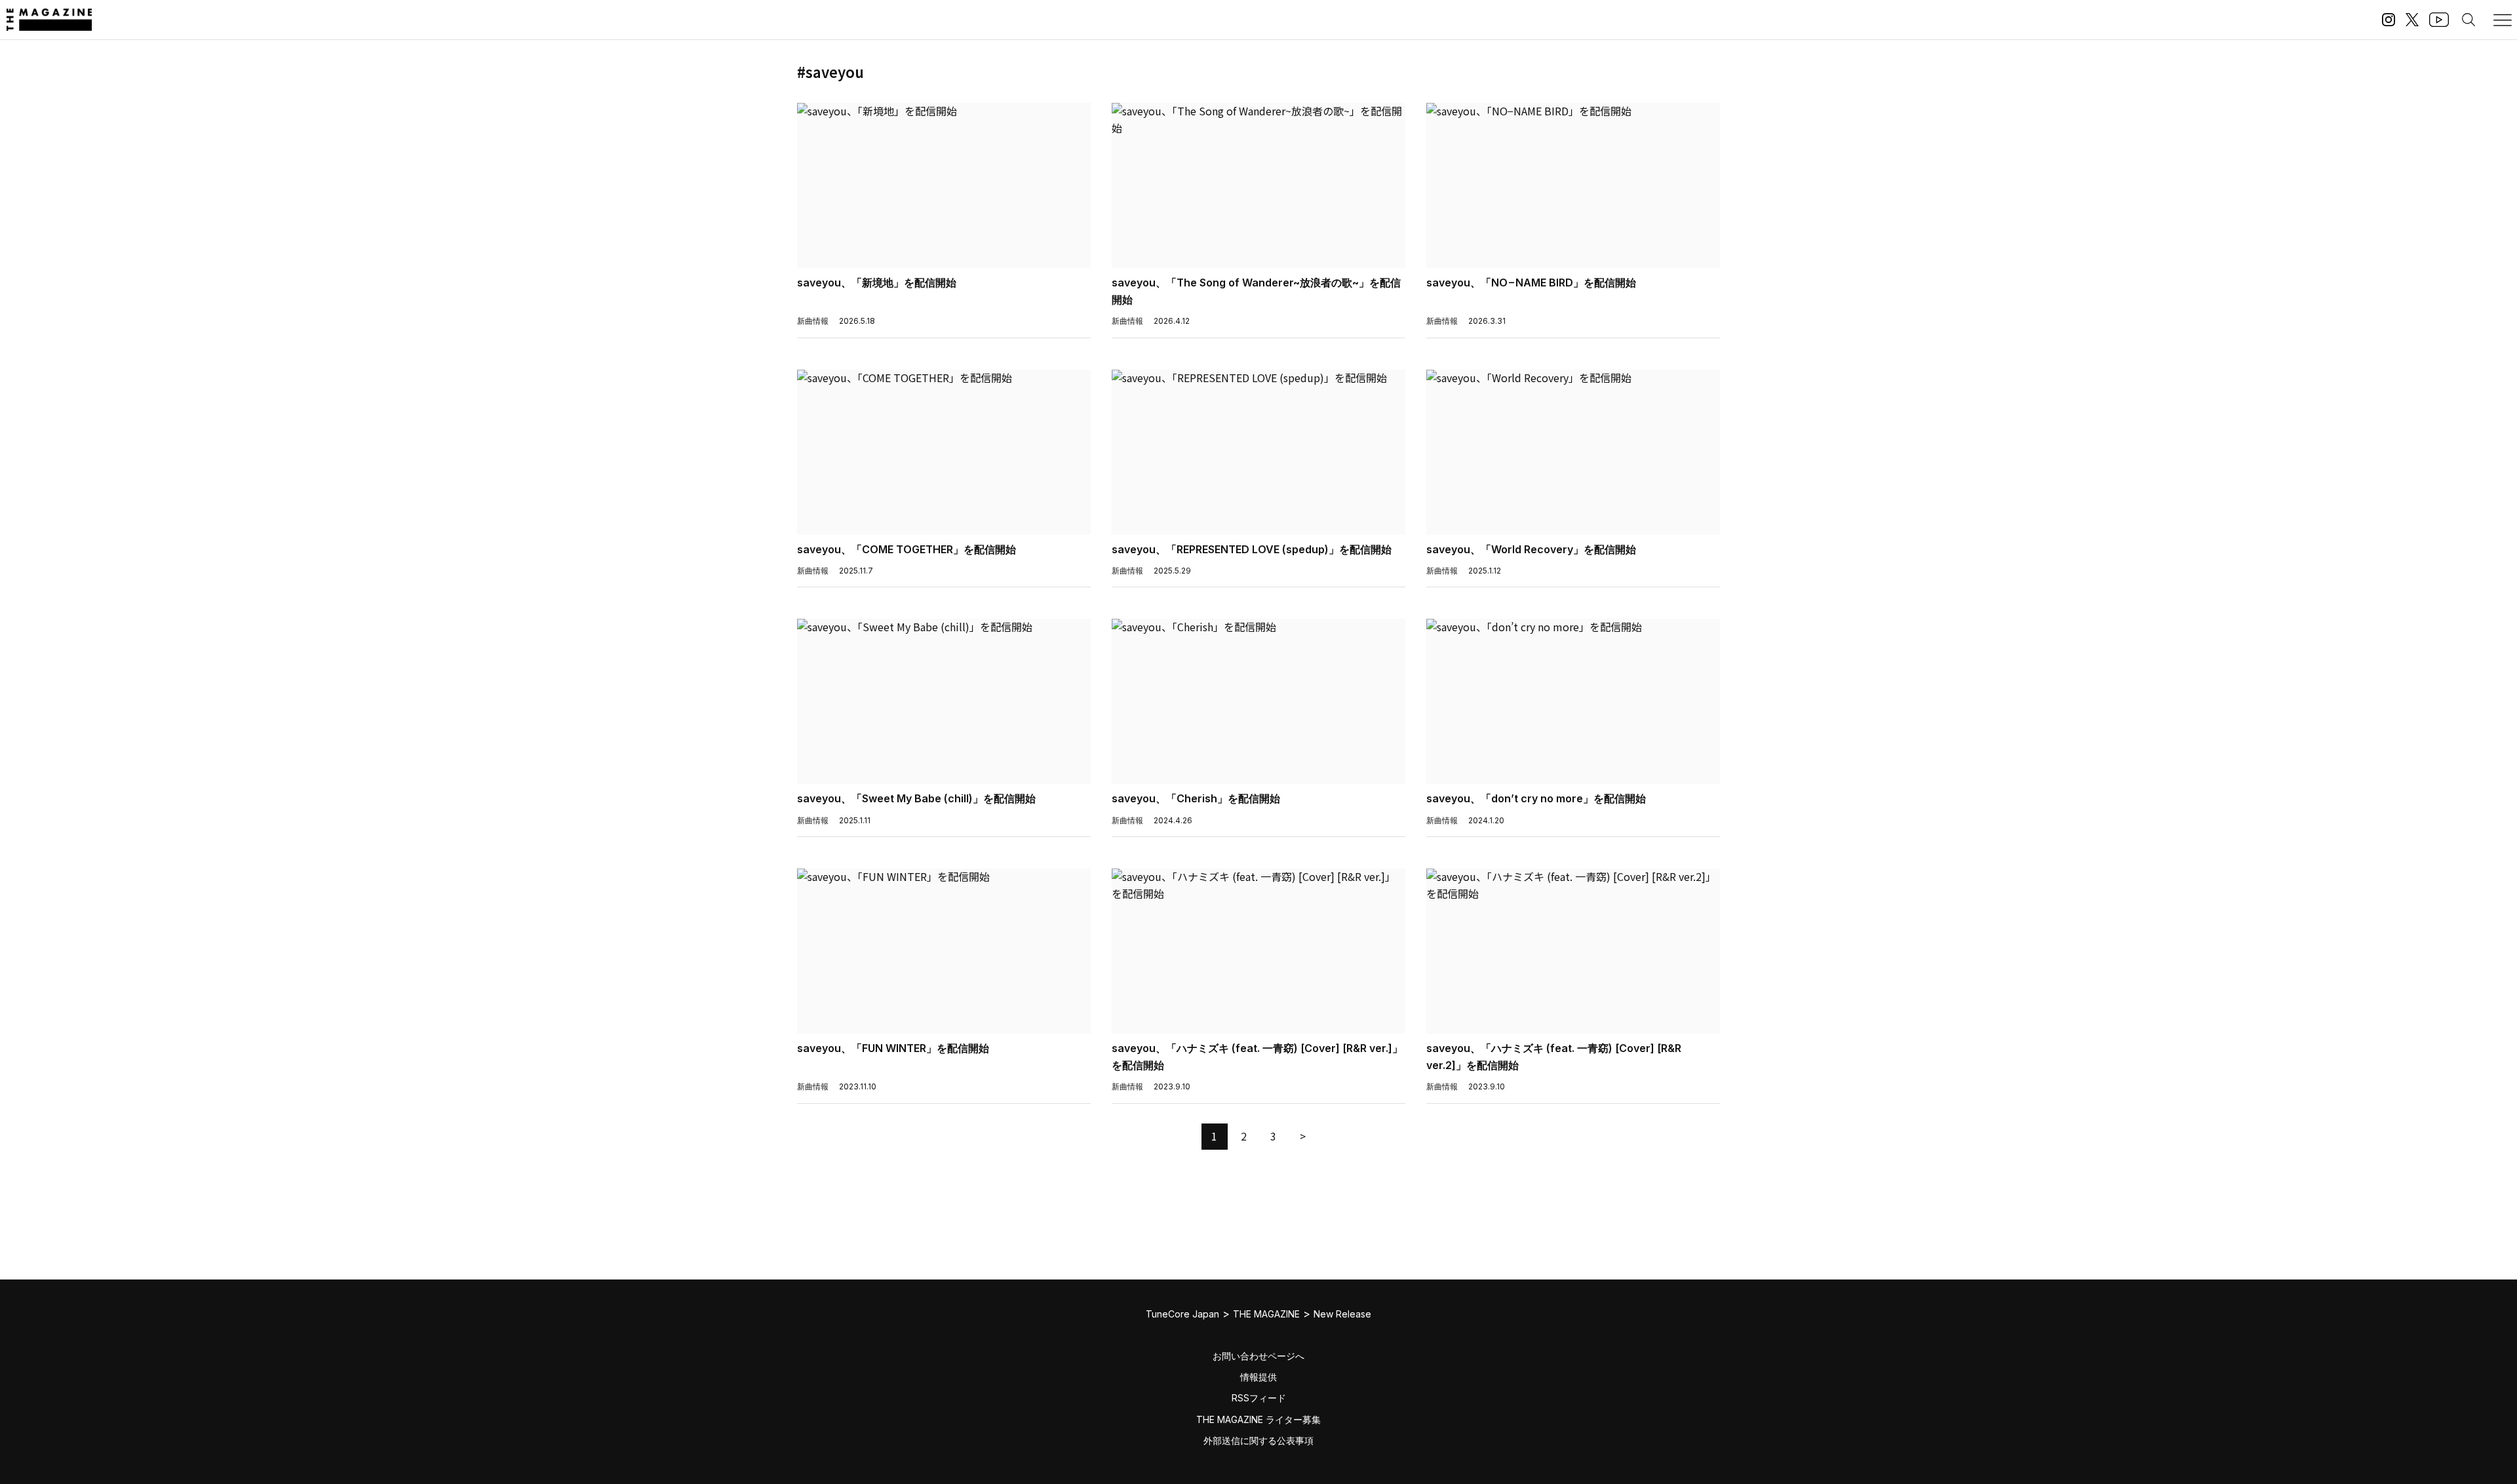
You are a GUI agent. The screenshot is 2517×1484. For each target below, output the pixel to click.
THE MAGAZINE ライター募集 (1258, 1419)
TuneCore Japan (1182, 1314)
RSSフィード (1259, 1398)
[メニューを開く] (2503, 20)
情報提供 (1258, 1377)
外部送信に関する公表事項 (1258, 1440)
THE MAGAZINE (1266, 1314)
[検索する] (2468, 20)
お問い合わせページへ (1258, 1356)
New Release (1342, 1314)
